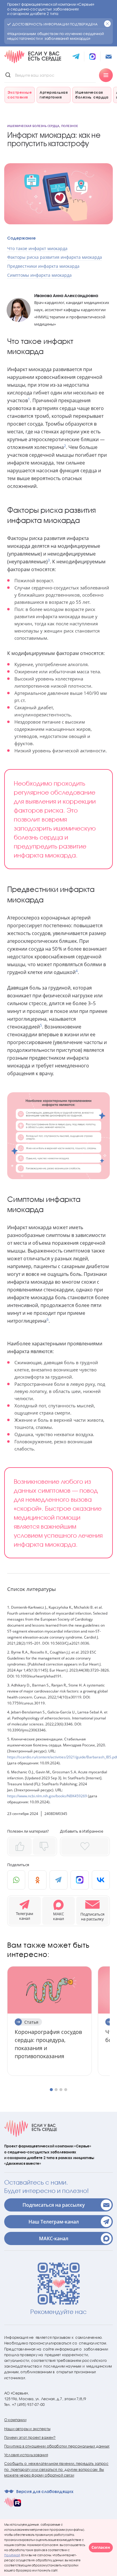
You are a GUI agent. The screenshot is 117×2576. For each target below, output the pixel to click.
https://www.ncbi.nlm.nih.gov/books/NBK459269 (47, 1796)
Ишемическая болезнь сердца (33, 126)
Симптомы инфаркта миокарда (39, 275)
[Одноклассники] (37, 1880)
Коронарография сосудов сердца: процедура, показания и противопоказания (48, 2044)
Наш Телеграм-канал (54, 2222)
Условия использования (26, 2455)
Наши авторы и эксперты (27, 2429)
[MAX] (79, 1880)
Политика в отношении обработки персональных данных (57, 2446)
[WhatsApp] (16, 1880)
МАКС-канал (54, 2238)
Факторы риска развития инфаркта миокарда (55, 257)
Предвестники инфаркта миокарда (43, 266)
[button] (92, 1911)
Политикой (12, 2555)
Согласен (101, 2547)
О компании (15, 2420)
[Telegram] (58, 1880)
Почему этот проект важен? (30, 2437)
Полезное (70, 126)
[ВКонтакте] (101, 1880)
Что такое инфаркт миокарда (37, 248)
